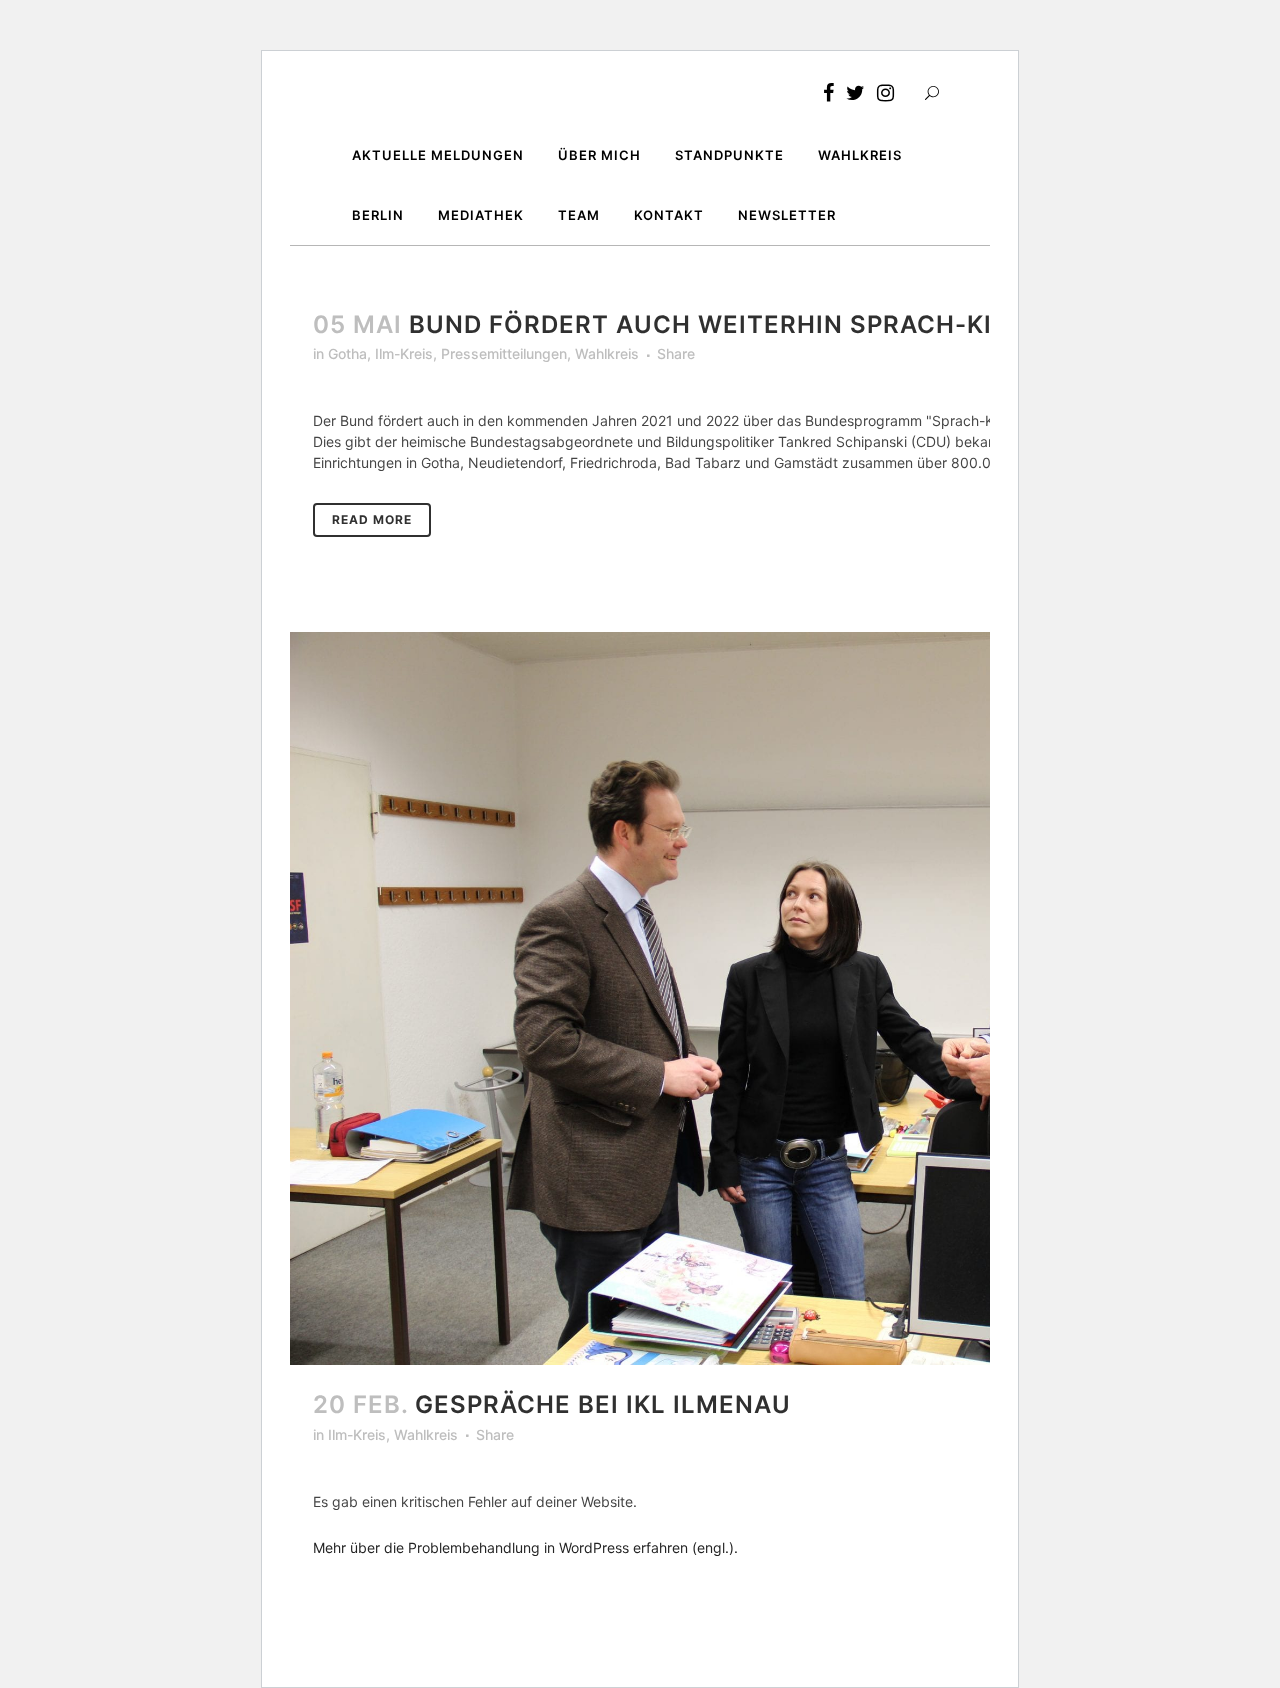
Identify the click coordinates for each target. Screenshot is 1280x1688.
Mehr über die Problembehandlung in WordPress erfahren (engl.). (525, 1547)
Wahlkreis (607, 353)
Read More (372, 519)
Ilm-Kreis (404, 353)
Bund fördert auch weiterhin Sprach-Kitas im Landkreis (821, 324)
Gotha (347, 353)
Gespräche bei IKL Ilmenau (603, 1404)
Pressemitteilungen (504, 353)
